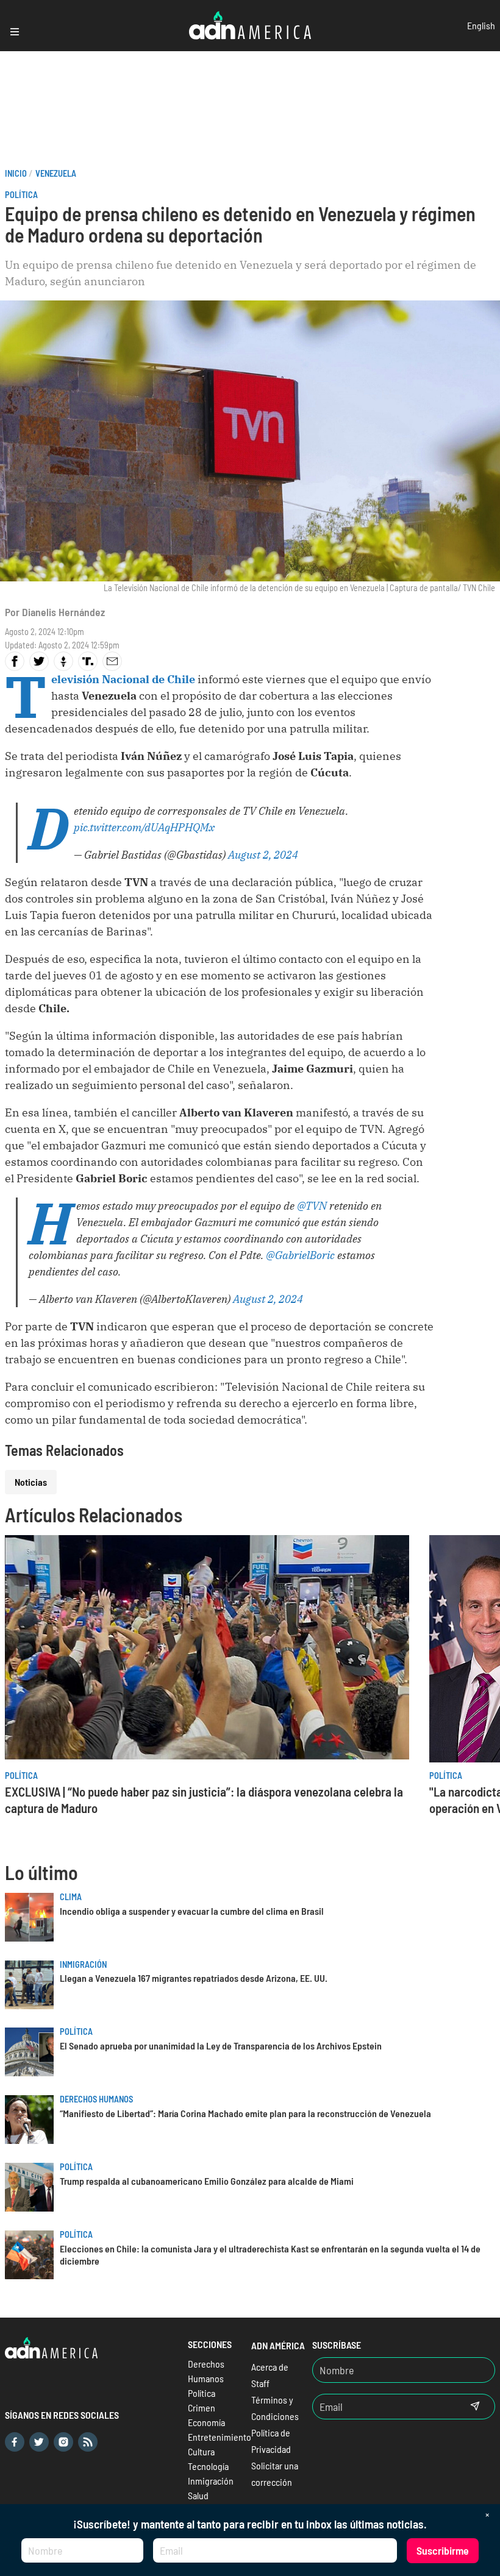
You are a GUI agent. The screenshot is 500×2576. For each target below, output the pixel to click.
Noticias (31, 1482)
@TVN (312, 1206)
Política (21, 195)
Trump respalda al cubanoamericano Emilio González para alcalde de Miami (207, 2181)
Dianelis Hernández (63, 612)
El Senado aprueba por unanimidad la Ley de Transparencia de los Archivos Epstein (221, 2046)
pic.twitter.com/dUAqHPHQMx (144, 827)
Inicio (16, 173)
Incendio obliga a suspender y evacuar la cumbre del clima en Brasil (192, 1911)
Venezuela (56, 173)
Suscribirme (443, 2550)
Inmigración (83, 1964)
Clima (71, 1897)
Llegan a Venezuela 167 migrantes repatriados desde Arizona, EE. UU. (194, 1978)
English (481, 25)
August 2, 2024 (263, 855)
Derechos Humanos (96, 2099)
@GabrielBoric (300, 1255)
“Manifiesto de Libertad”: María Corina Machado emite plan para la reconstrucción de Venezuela (245, 2113)
